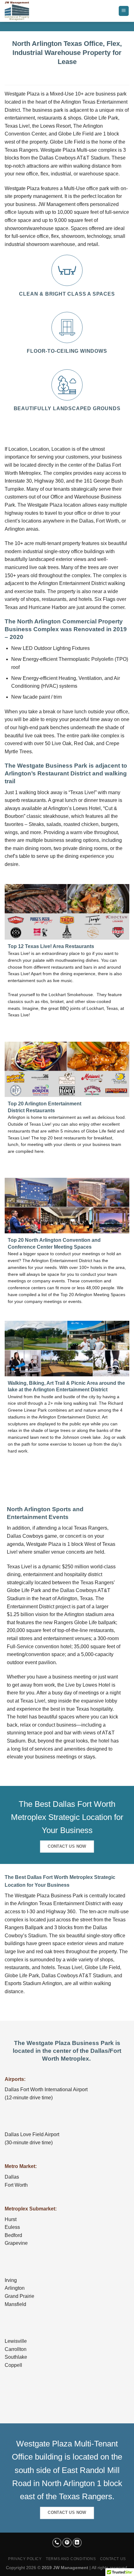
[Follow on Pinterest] (67, 2543)
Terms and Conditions (71, 2559)
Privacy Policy (25, 2559)
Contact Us (113, 2559)
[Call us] (57, 2543)
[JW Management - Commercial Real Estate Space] (36, 11)
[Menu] (124, 11)
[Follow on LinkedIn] (77, 2543)
